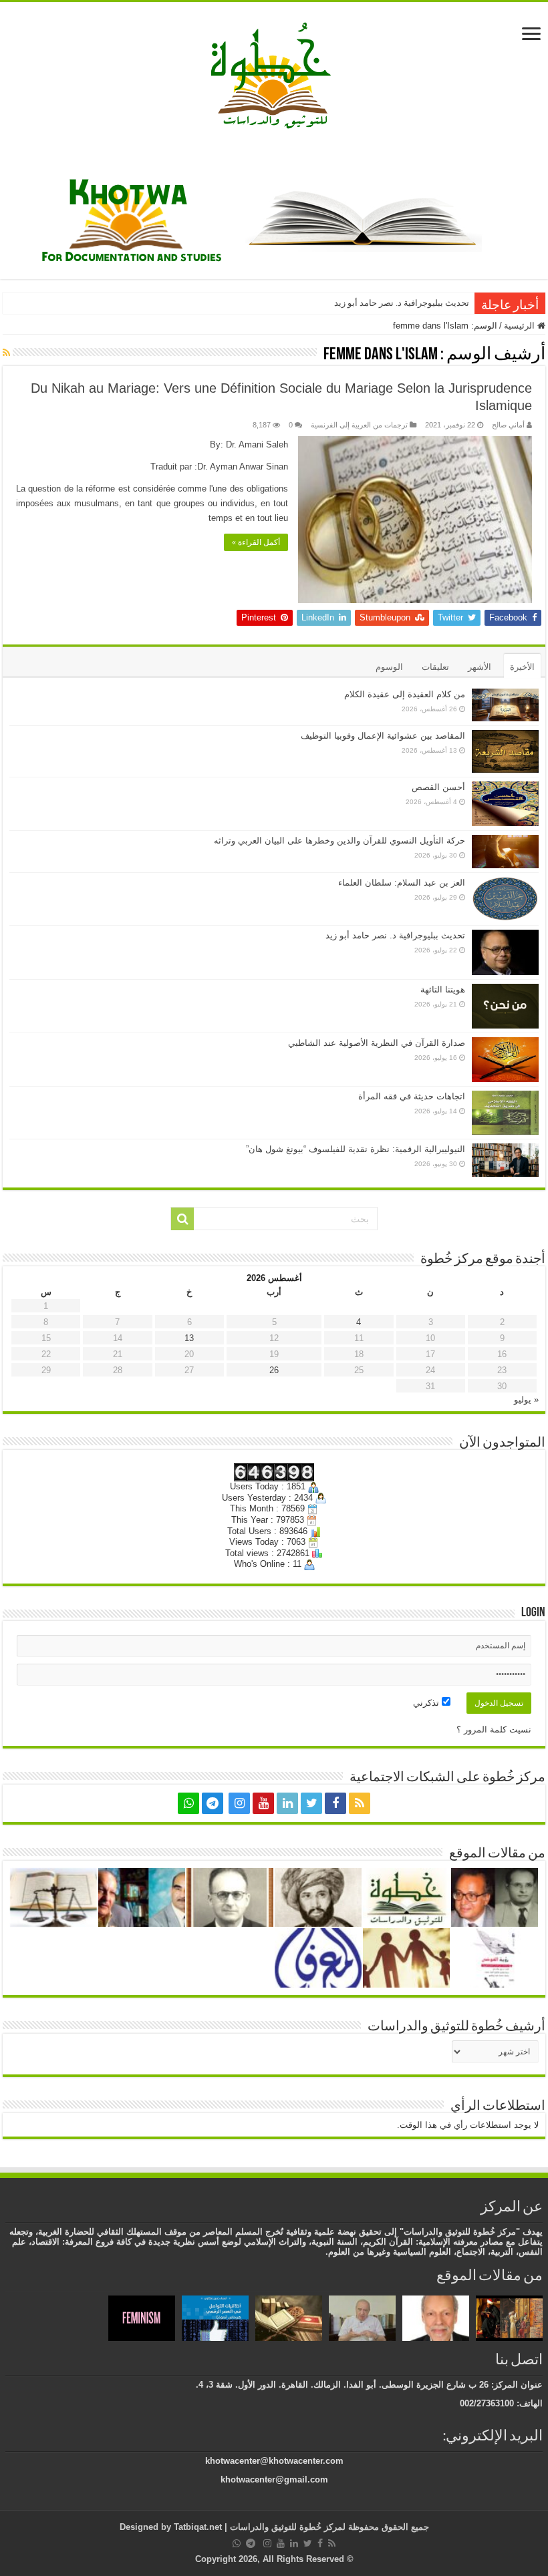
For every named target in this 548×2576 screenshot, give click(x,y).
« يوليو (526, 1400)
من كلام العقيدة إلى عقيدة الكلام (405, 694)
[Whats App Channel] (188, 1803)
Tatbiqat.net (198, 2527)
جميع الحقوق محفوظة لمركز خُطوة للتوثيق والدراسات (328, 2527)
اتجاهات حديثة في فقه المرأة (412, 1096)
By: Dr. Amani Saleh (249, 444)
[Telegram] (213, 1803)
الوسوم (389, 667)
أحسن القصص (438, 787)
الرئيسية (521, 326)
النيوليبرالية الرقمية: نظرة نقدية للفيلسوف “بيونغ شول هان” (356, 1149)
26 (274, 1370)
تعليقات (435, 667)
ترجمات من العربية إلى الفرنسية (359, 425)
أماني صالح (508, 425)
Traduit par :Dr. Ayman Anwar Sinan (219, 467)
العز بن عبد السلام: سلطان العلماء (402, 883)
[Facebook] (335, 1803)
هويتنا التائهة (443, 989)
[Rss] (360, 1803)
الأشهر (479, 667)
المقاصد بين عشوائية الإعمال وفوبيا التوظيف (383, 736)
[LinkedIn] (287, 1803)
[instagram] (239, 1803)
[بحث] (182, 1219)
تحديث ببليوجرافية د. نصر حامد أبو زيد (402, 303)
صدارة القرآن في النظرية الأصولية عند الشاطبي (377, 1043)
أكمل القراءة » (256, 542)
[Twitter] (311, 1803)
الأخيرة (522, 667)
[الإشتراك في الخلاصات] (6, 353)
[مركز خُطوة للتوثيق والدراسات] (274, 74)
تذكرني (427, 1703)
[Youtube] (263, 1803)
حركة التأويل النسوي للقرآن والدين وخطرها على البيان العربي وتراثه (339, 841)
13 (189, 1338)
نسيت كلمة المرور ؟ (494, 1729)
